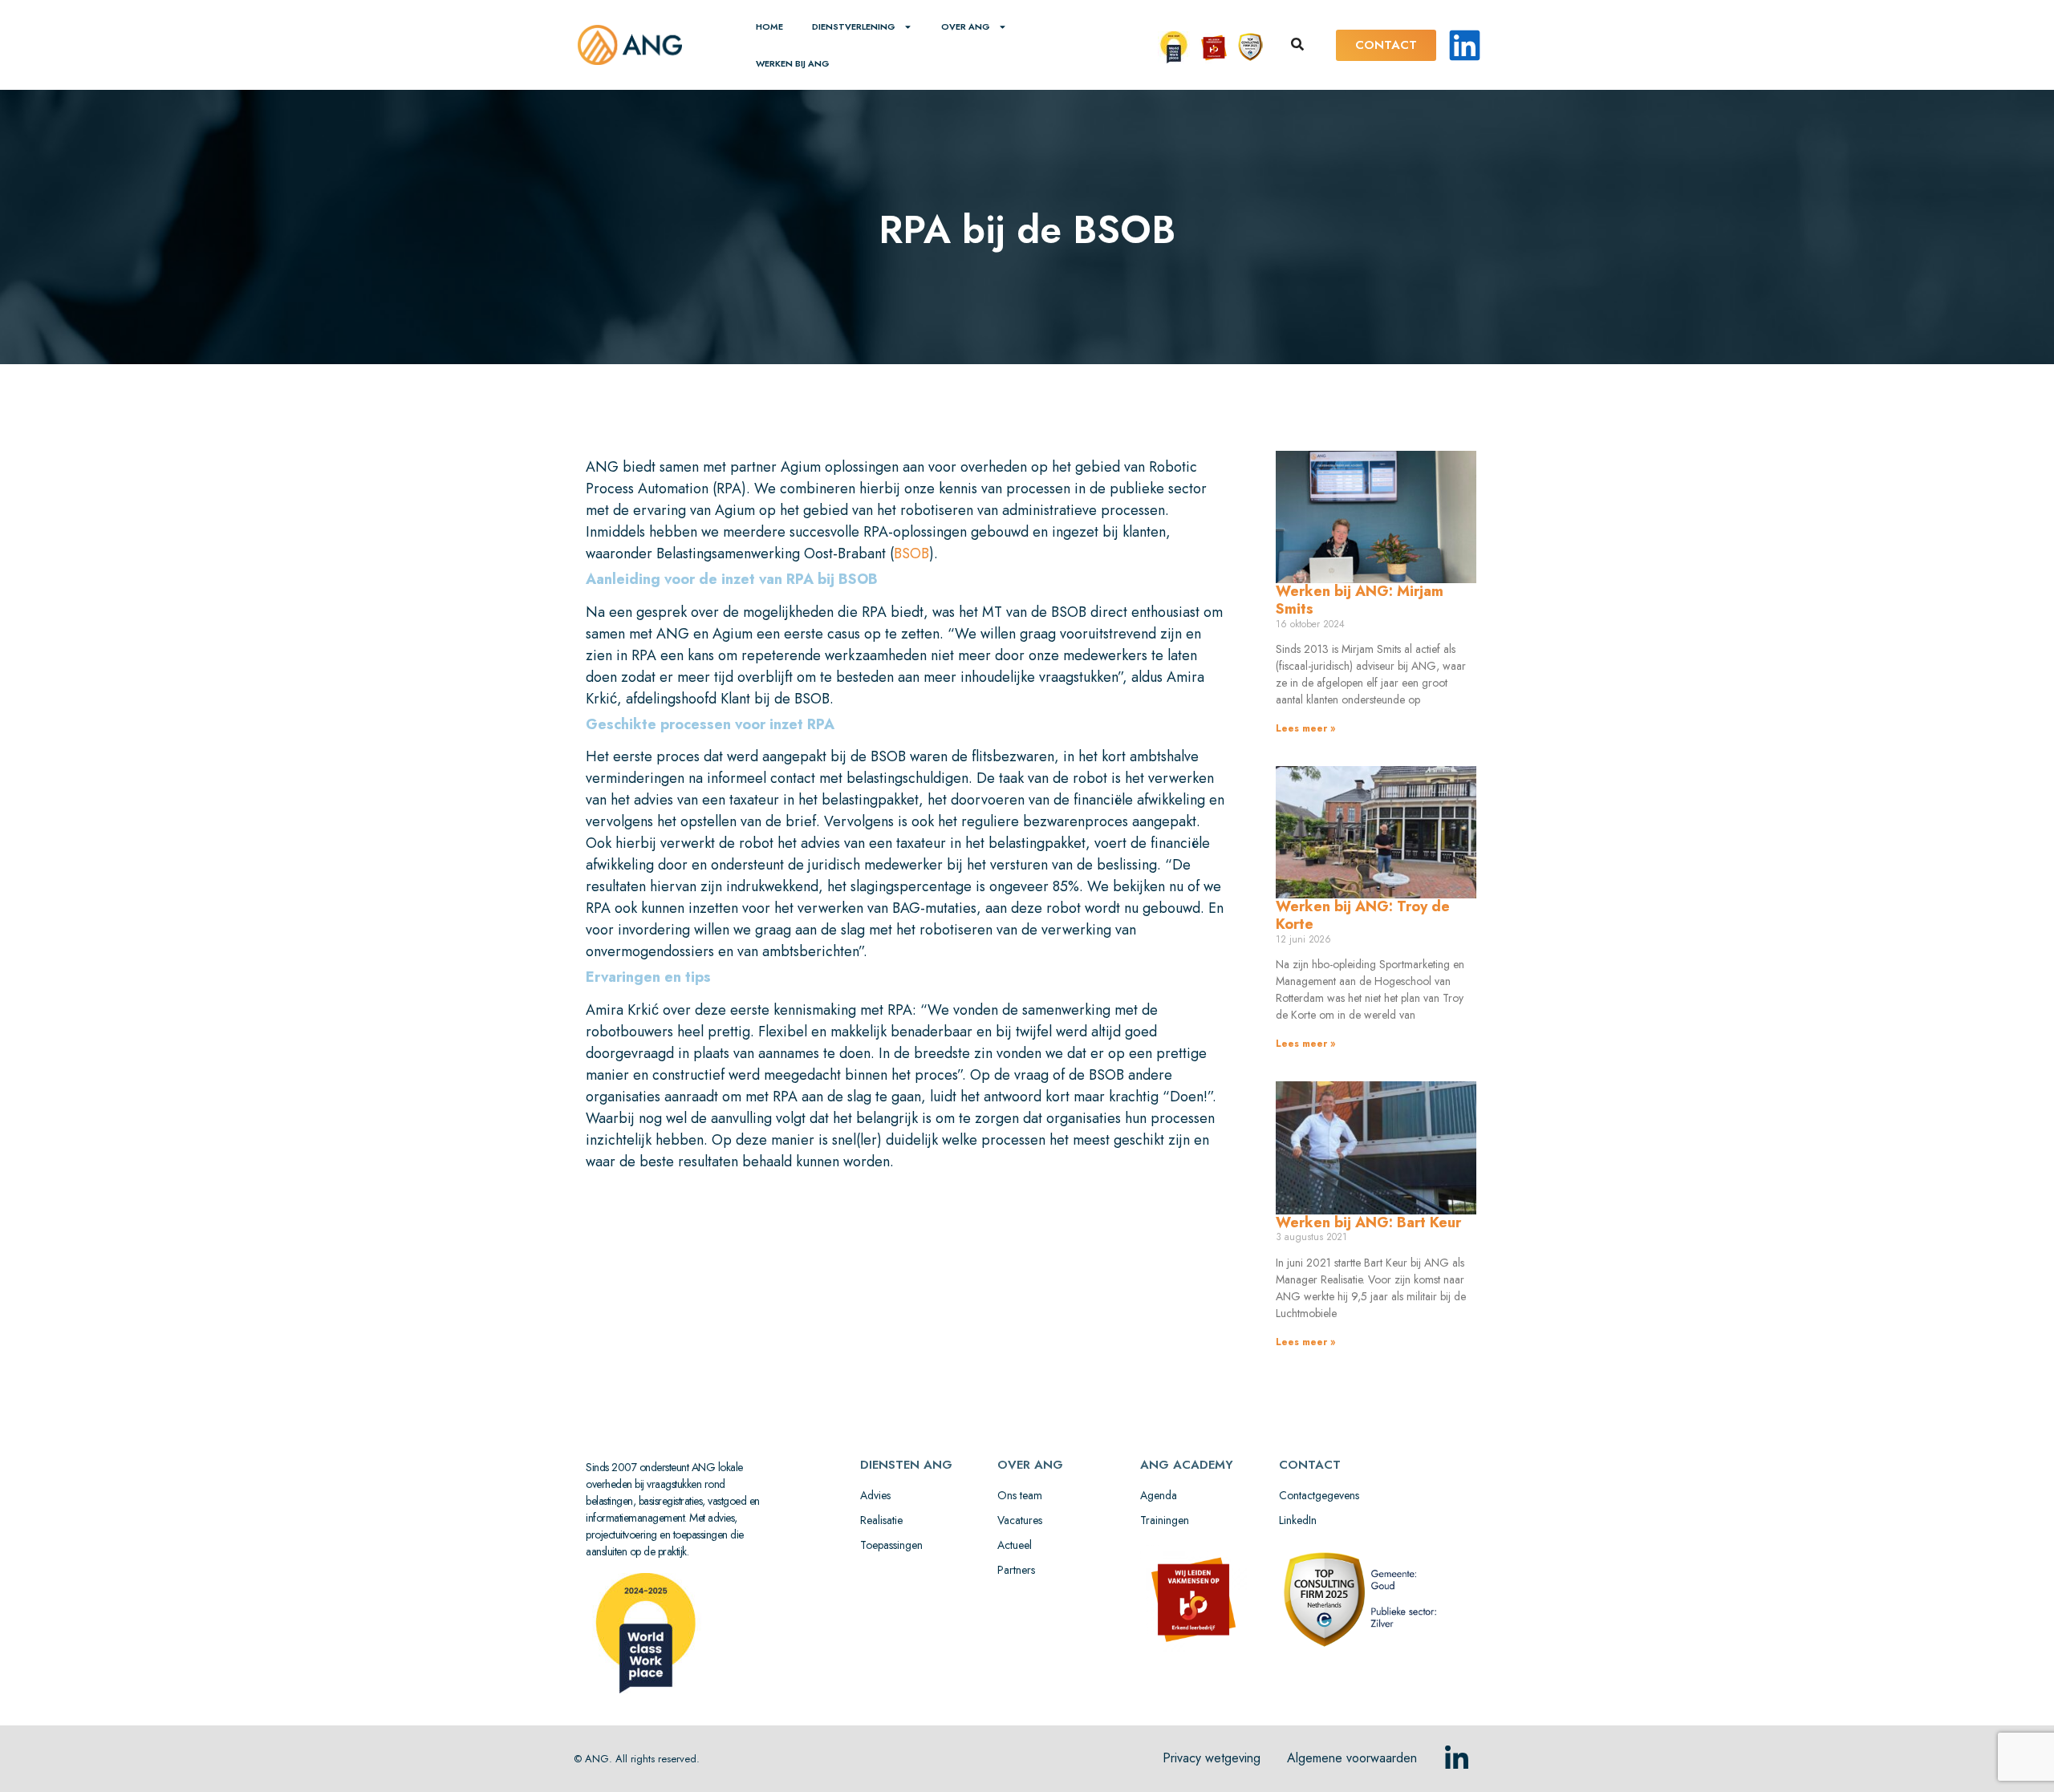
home (769, 26)
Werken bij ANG (793, 63)
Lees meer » (1305, 728)
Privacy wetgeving (1212, 1758)
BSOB (911, 553)
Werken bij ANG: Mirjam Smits (1360, 600)
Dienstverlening (854, 26)
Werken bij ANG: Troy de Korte (1363, 915)
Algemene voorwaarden (1352, 1758)
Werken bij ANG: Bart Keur (1368, 1222)
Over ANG (966, 26)
